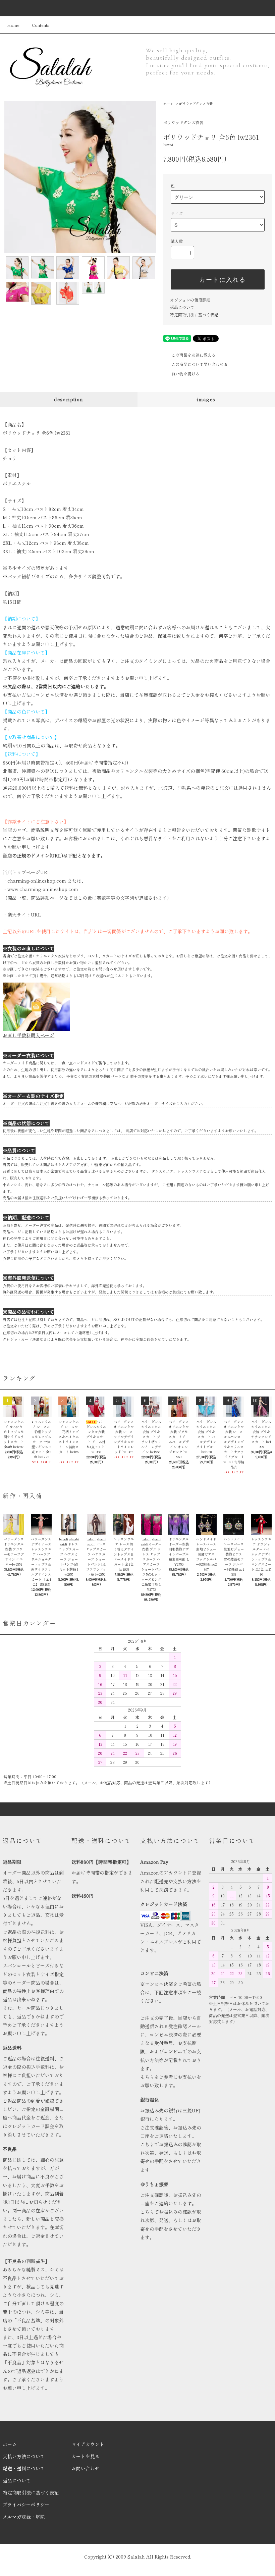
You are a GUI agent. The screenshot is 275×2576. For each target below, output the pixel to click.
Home (13, 25)
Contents (41, 25)
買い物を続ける (185, 374)
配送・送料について (24, 2468)
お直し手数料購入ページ (29, 1035)
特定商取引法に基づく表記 (194, 314)
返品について (182, 307)
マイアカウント (88, 2444)
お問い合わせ (86, 2468)
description (69, 399)
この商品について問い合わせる (200, 364)
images (206, 399)
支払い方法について (24, 2456)
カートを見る (86, 2456)
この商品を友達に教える (194, 355)
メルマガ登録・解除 (24, 2517)
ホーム (168, 103)
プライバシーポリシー (26, 2505)
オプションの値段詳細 (190, 300)
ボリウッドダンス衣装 (196, 103)
